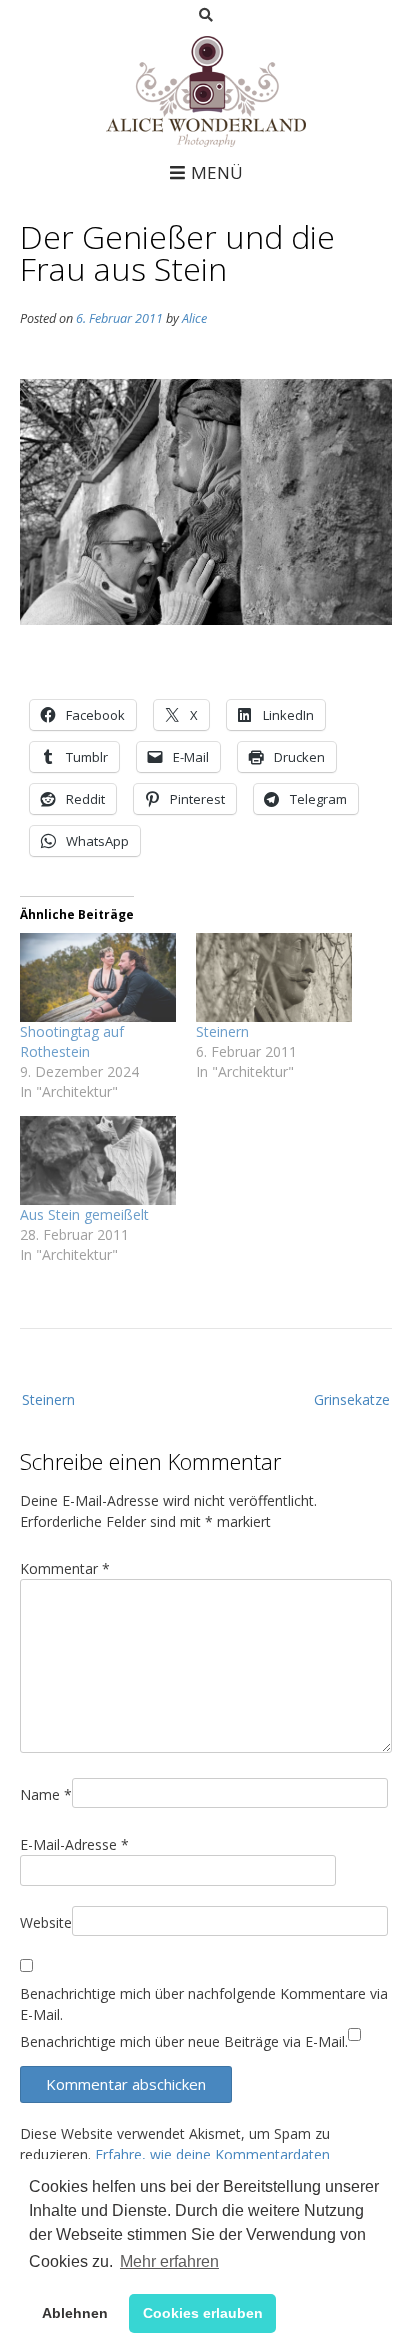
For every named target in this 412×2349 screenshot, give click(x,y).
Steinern (222, 1031)
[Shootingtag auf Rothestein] (98, 977)
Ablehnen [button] (75, 2313)
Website (46, 1922)
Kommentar (65, 1568)
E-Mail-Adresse (74, 1844)
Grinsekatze (352, 1399)
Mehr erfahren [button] (169, 2261)
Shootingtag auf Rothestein (72, 1041)
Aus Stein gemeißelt (84, 1214)
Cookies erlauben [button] (203, 2313)
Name (46, 1794)
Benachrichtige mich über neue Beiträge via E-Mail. (184, 2041)
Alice (194, 318)
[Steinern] (274, 977)
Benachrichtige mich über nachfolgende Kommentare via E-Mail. (204, 2004)
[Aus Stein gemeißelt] (98, 1160)
